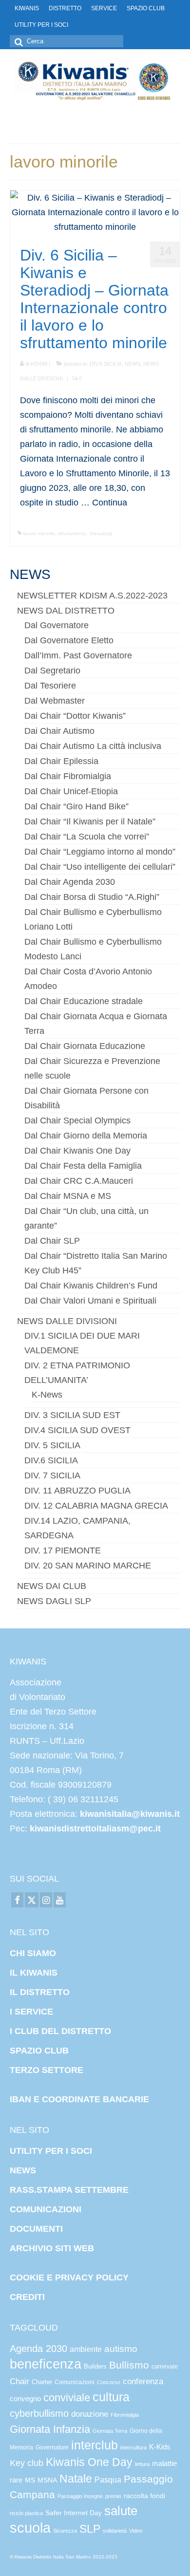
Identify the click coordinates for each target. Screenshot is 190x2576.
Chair (19, 2381)
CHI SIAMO (33, 1953)
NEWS (133, 364)
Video (136, 2531)
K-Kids (160, 2447)
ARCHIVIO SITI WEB (52, 2248)
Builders (95, 2366)
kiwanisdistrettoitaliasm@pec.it (94, 1829)
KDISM (39, 364)
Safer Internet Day (74, 2513)
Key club (27, 2463)
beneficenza (46, 2364)
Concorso (109, 2382)
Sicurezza (65, 2531)
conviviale (67, 2398)
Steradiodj (101, 533)
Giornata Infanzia (50, 2429)
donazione (90, 2414)
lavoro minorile (39, 533)
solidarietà (115, 2531)
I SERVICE (31, 2012)
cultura (111, 2397)
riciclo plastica (26, 2513)
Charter (42, 2382)
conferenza (143, 2381)
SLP (90, 2529)
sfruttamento (72, 533)
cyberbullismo (39, 2413)
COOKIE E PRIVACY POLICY (69, 2277)
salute (121, 2511)
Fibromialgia (125, 2415)
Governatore (52, 2447)
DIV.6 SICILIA (106, 364)
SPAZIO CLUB (39, 2051)
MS (30, 2480)
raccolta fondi (144, 2496)
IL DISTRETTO (40, 1992)
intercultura (133, 2447)
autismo (121, 2349)
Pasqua (108, 2480)
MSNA (47, 2480)
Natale (76, 2479)
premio (113, 2496)
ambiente (86, 2349)
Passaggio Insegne (80, 2496)
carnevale (165, 2367)
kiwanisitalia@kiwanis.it (130, 1814)
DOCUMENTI (36, 2229)
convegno (25, 2399)
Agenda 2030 (38, 2349)
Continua (110, 503)
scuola (30, 2528)
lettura (142, 2464)
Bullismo (129, 2365)
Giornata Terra (110, 2431)
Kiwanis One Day (89, 2462)
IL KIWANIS (34, 1973)
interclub (95, 2445)
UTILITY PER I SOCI (51, 2151)
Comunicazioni (75, 2382)
